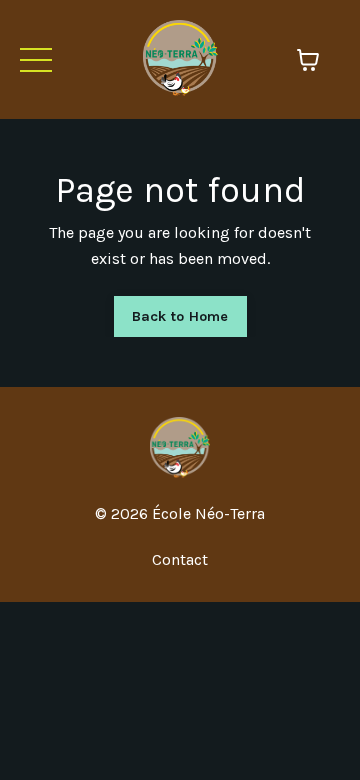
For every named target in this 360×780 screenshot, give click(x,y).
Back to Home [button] (180, 316)
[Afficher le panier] (308, 60)
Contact (180, 559)
